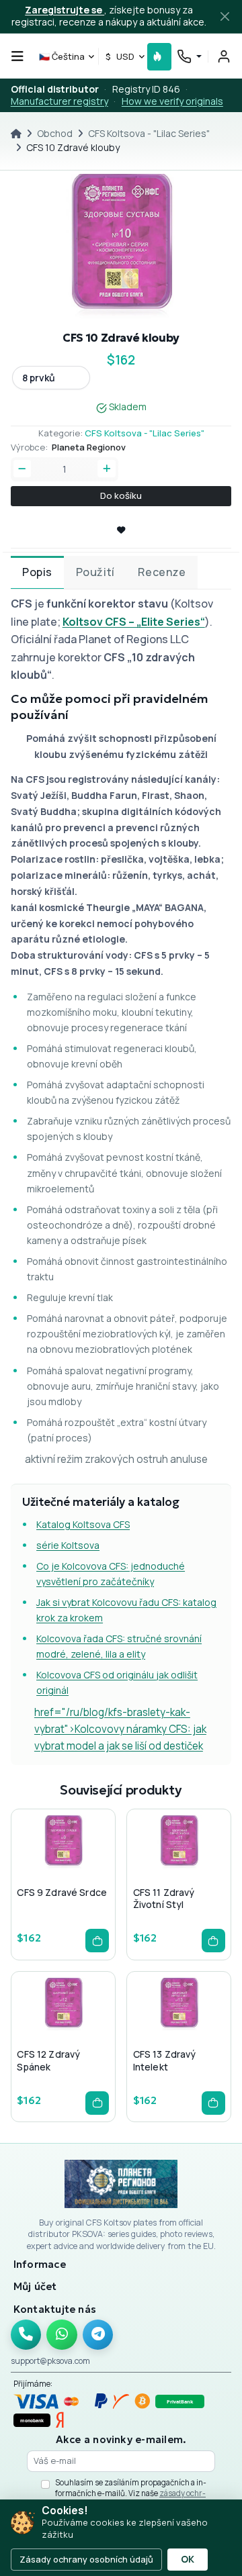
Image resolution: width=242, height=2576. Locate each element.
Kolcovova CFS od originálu (96, 1675)
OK (188, 2559)
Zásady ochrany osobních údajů (86, 2559)
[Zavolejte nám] (26, 2335)
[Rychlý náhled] (41, 1870)
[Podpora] (189, 57)
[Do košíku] (97, 1941)
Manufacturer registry (59, 101)
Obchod (55, 133)
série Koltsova (68, 1545)
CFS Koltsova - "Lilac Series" (149, 133)
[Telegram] (98, 2335)
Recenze (162, 572)
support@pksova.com (50, 2361)
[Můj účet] (224, 56)
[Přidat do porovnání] (84, 1870)
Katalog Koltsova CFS (83, 1524)
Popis (37, 572)
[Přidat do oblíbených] (63, 1870)
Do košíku (121, 495)
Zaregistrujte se (65, 10)
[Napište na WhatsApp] (62, 2335)
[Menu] (17, 56)
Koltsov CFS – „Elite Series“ (134, 622)
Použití (95, 572)
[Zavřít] (225, 17)
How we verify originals (172, 101)
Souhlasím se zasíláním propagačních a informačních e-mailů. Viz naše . (131, 2493)
